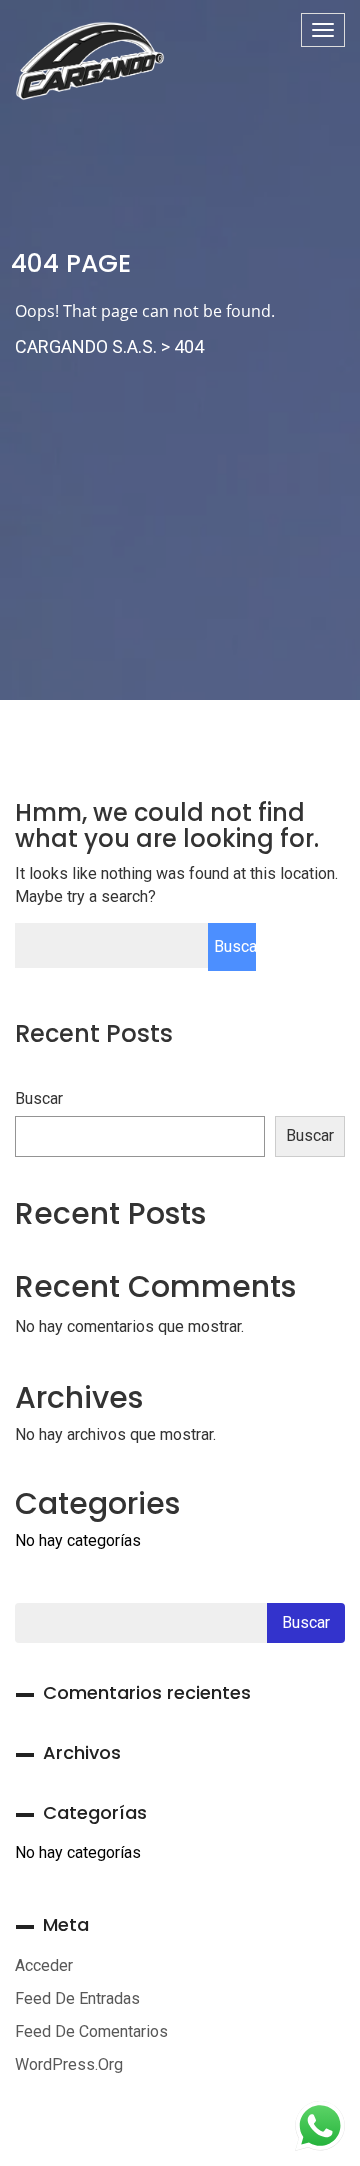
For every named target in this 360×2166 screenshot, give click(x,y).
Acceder (44, 1965)
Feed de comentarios (91, 2031)
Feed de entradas (77, 1998)
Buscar (39, 1098)
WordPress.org (69, 2064)
